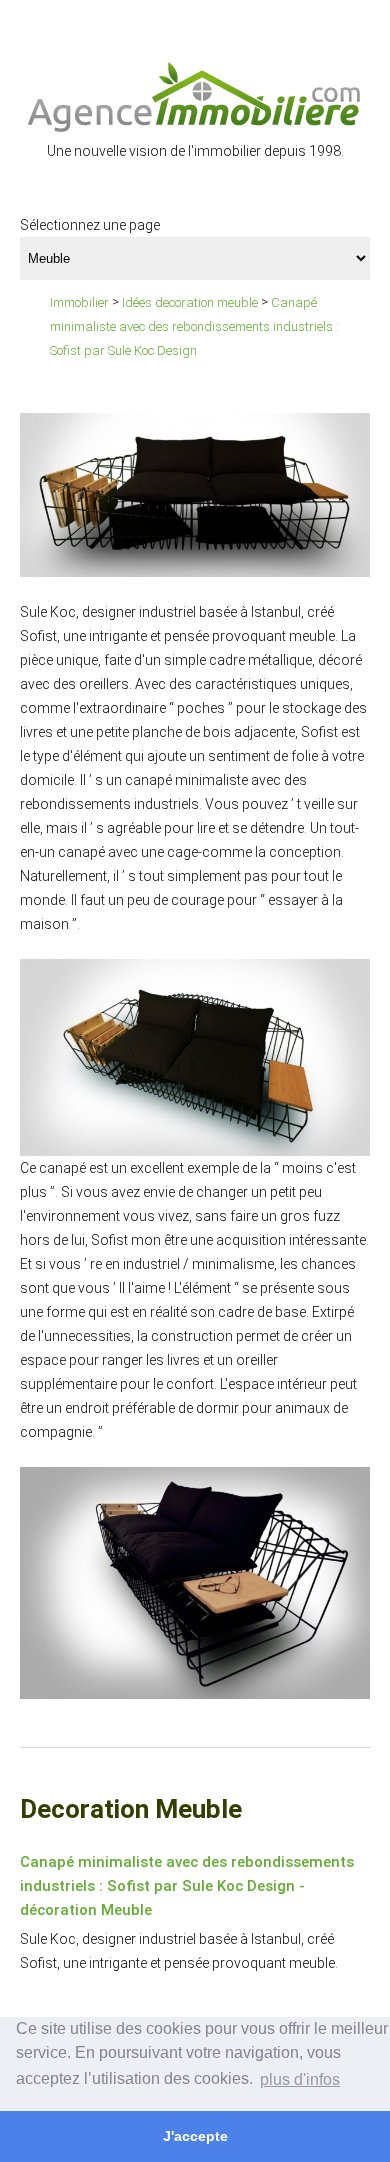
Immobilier (79, 302)
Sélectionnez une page (90, 225)
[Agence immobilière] (195, 96)
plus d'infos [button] (300, 2079)
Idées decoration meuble (190, 302)
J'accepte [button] (195, 2136)
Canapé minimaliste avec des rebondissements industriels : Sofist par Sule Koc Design (194, 326)
